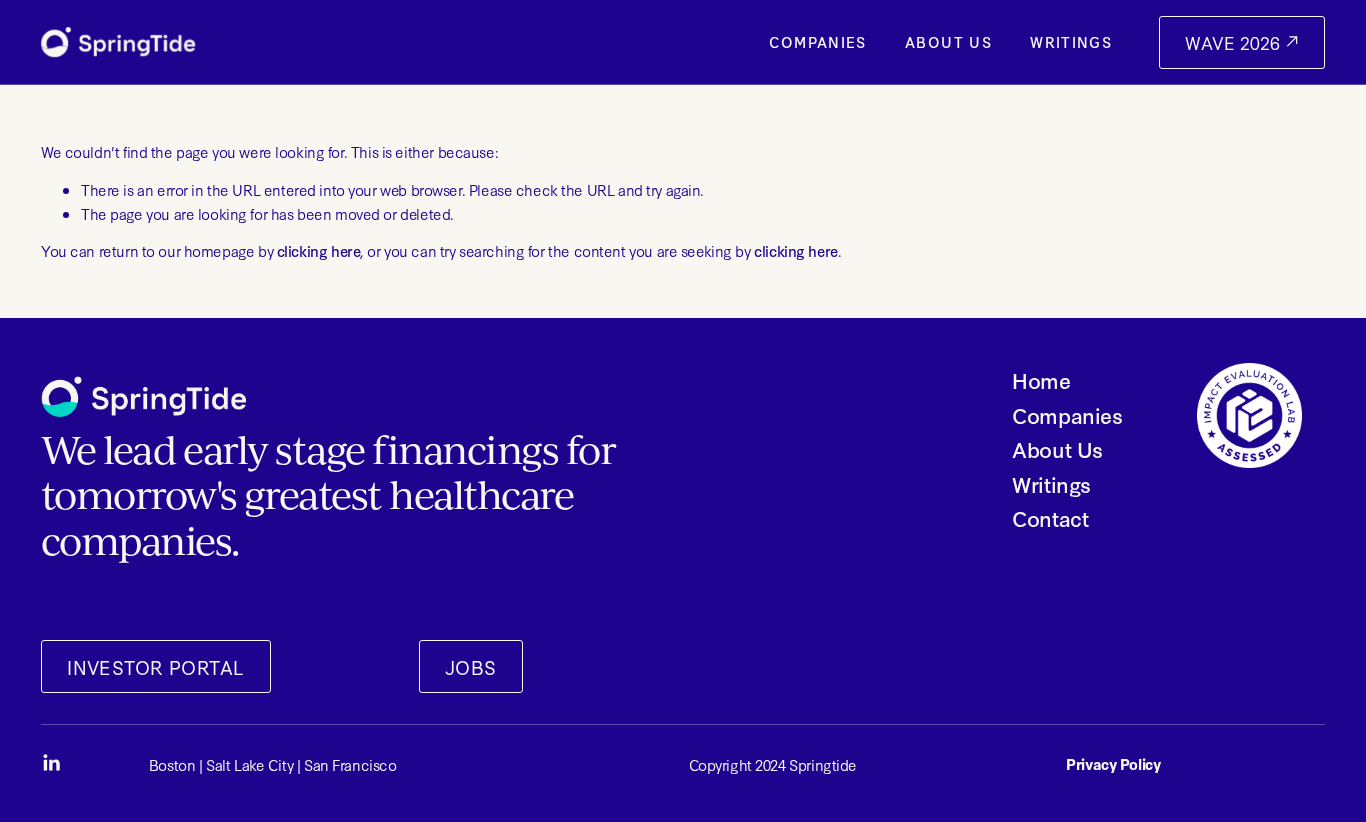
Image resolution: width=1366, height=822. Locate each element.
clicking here (319, 250)
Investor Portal (155, 667)
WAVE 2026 (1235, 42)
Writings (1071, 42)
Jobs (471, 667)
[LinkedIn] (51, 763)
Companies (817, 42)
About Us (948, 42)
